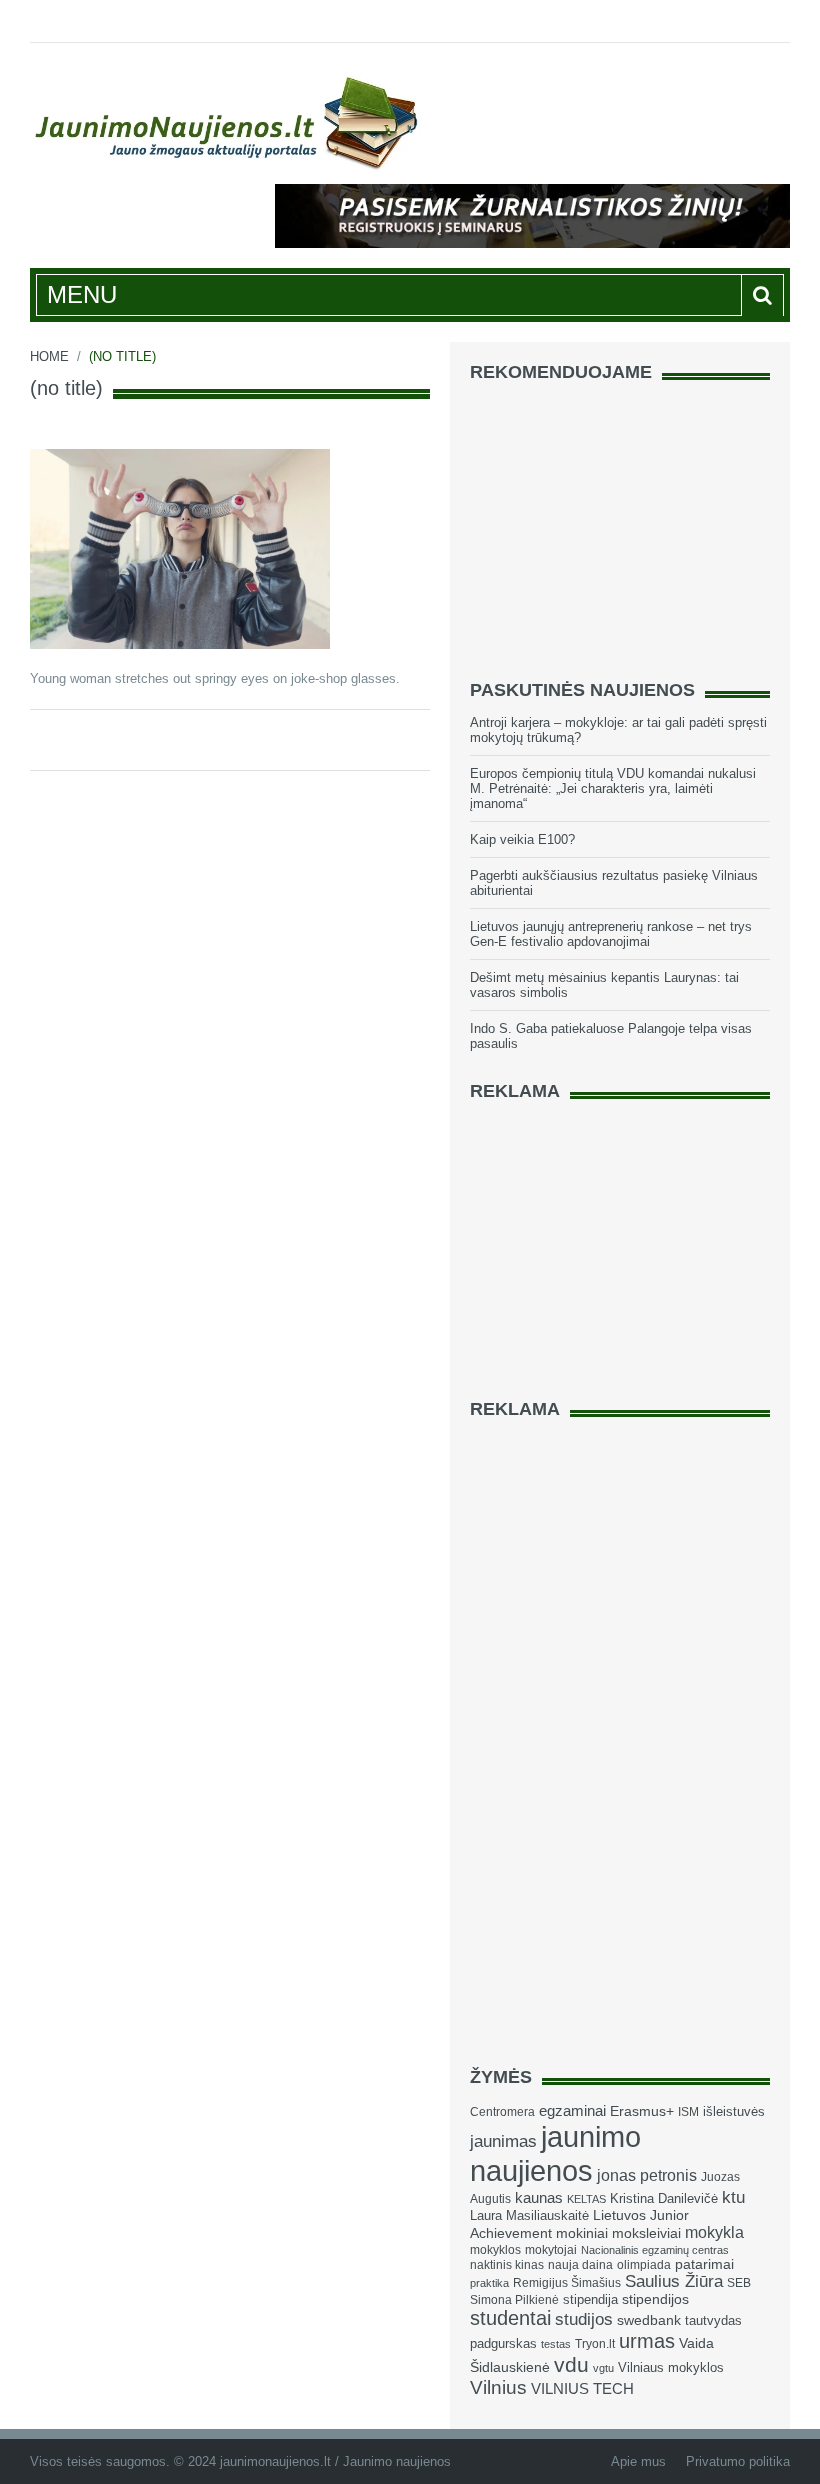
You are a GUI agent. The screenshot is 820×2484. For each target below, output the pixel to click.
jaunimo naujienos (555, 2153)
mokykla (714, 2232)
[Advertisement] (620, 522)
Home (49, 356)
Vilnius (498, 2387)
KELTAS (586, 2199)
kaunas (539, 2197)
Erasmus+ (642, 2111)
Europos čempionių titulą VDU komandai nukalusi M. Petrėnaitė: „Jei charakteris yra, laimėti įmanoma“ (613, 788)
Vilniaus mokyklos (671, 2367)
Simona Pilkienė (514, 2300)
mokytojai (551, 2250)
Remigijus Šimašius (567, 2283)
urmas (647, 2341)
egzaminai (572, 2110)
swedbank (649, 2320)
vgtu (603, 2368)
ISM (688, 2112)
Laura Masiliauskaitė (529, 2215)
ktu (733, 2197)
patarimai (704, 2264)
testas (556, 2344)
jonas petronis (647, 2175)
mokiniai (582, 2233)
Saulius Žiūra (674, 2281)
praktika (489, 2283)
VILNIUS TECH (582, 2389)
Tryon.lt (595, 2344)
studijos (584, 2319)
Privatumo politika (738, 2461)
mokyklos (495, 2250)
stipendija (590, 2299)
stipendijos (655, 2299)
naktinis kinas (507, 2265)
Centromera (502, 2112)
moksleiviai (646, 2233)
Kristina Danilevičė (664, 2198)
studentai (510, 2318)
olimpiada (644, 2265)
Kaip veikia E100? (522, 839)
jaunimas (503, 2141)
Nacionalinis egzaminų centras (655, 2250)
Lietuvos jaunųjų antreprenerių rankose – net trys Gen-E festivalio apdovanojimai (611, 934)
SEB (739, 2283)
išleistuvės (734, 2111)
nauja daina (580, 2265)
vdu (571, 2364)
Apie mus (638, 2461)
